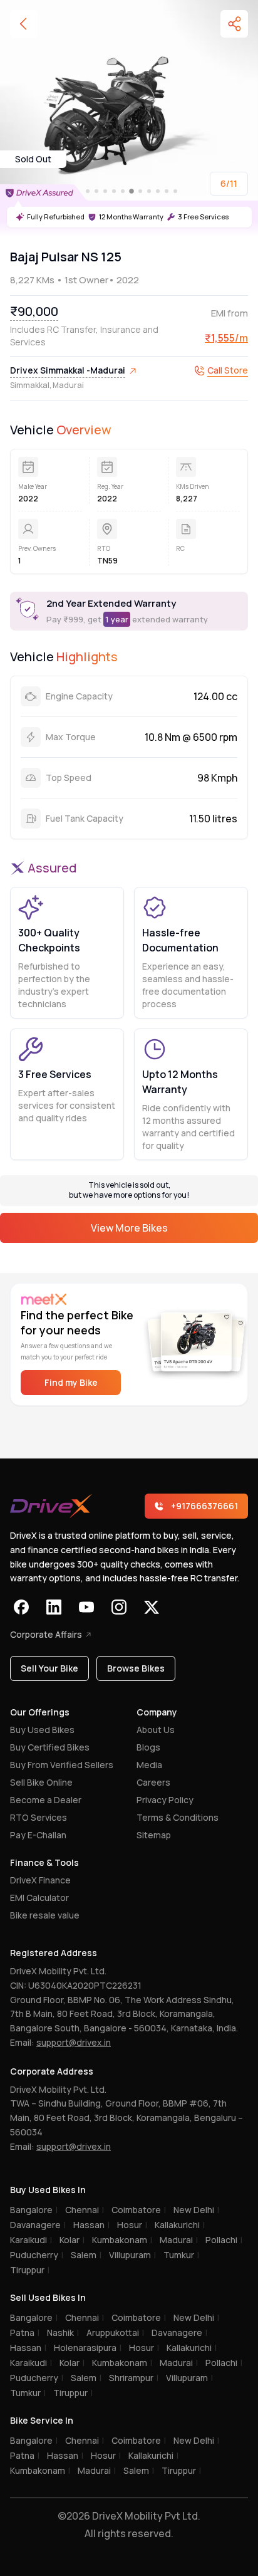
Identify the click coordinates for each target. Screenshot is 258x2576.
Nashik (63, 2333)
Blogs (148, 1747)
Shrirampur (134, 2378)
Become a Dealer (46, 1800)
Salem (86, 2255)
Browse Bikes (136, 1668)
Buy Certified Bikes (50, 1747)
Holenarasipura (88, 2348)
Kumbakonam (122, 2240)
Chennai (85, 2210)
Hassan (91, 2225)
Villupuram (132, 2255)
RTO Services (39, 1817)
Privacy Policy (165, 1800)
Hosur (132, 2225)
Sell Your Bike (49, 1668)
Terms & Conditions (178, 1817)
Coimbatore (139, 2210)
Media (149, 1765)
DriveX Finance (40, 1880)
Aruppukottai (115, 2333)
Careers (153, 1782)
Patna (25, 2333)
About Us (156, 1730)
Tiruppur (30, 2270)
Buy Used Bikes (42, 1730)
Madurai (179, 2240)
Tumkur (181, 2255)
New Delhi (196, 2210)
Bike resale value (45, 1915)
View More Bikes (129, 1228)
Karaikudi (31, 2240)
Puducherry (37, 2255)
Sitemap (154, 1835)
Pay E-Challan (38, 1835)
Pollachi (224, 2240)
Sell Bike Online (41, 1782)
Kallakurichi (180, 2225)
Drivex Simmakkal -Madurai (68, 370)
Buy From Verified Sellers (62, 1765)
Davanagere (38, 2225)
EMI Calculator (39, 1898)
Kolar (72, 2240)
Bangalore (34, 2210)
